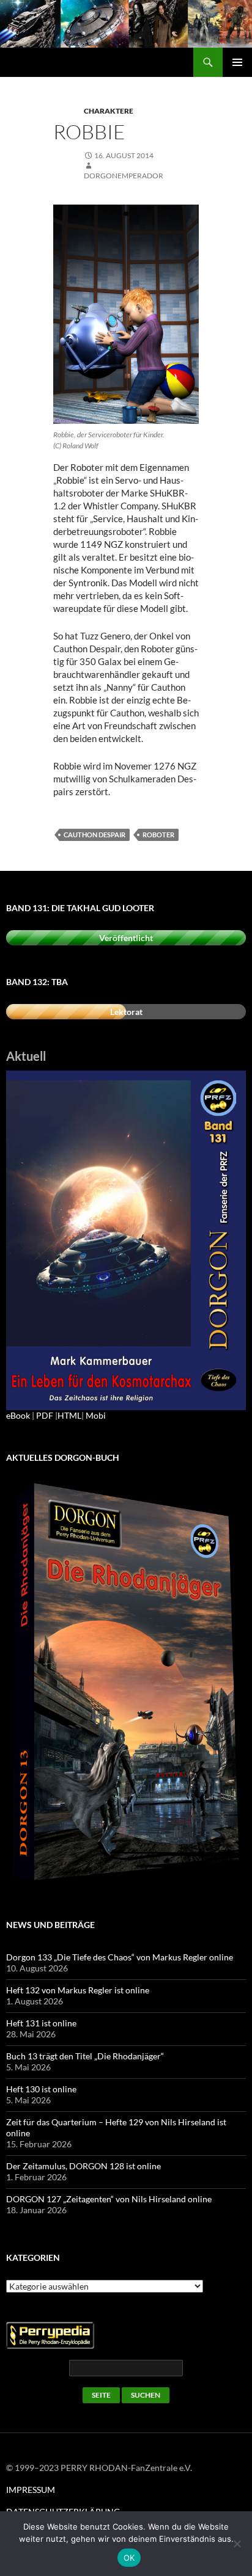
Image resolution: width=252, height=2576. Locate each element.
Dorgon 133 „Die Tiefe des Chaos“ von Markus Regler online (120, 1957)
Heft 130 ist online (41, 2089)
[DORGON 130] (126, 1239)
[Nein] (237, 2544)
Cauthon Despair (94, 835)
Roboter (158, 835)
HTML (69, 1415)
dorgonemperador (124, 176)
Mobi (96, 1415)
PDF (45, 1415)
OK (129, 2558)
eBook (18, 1415)
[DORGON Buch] (126, 1683)
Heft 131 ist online (41, 2023)
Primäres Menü (237, 62)
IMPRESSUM (31, 2490)
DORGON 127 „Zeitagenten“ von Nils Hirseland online (109, 2199)
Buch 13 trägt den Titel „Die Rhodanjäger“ (85, 2056)
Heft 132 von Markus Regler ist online (78, 1990)
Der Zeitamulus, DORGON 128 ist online (83, 2166)
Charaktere (109, 111)
